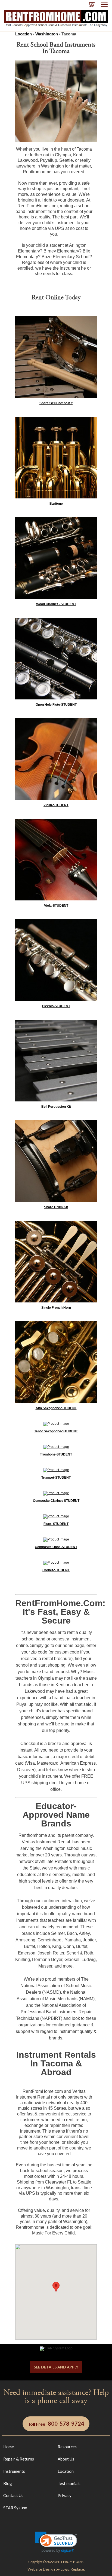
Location (24, 34)
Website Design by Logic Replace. (56, 2569)
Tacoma (69, 34)
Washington (47, 34)
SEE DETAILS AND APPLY (56, 2367)
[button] (56, 2542)
